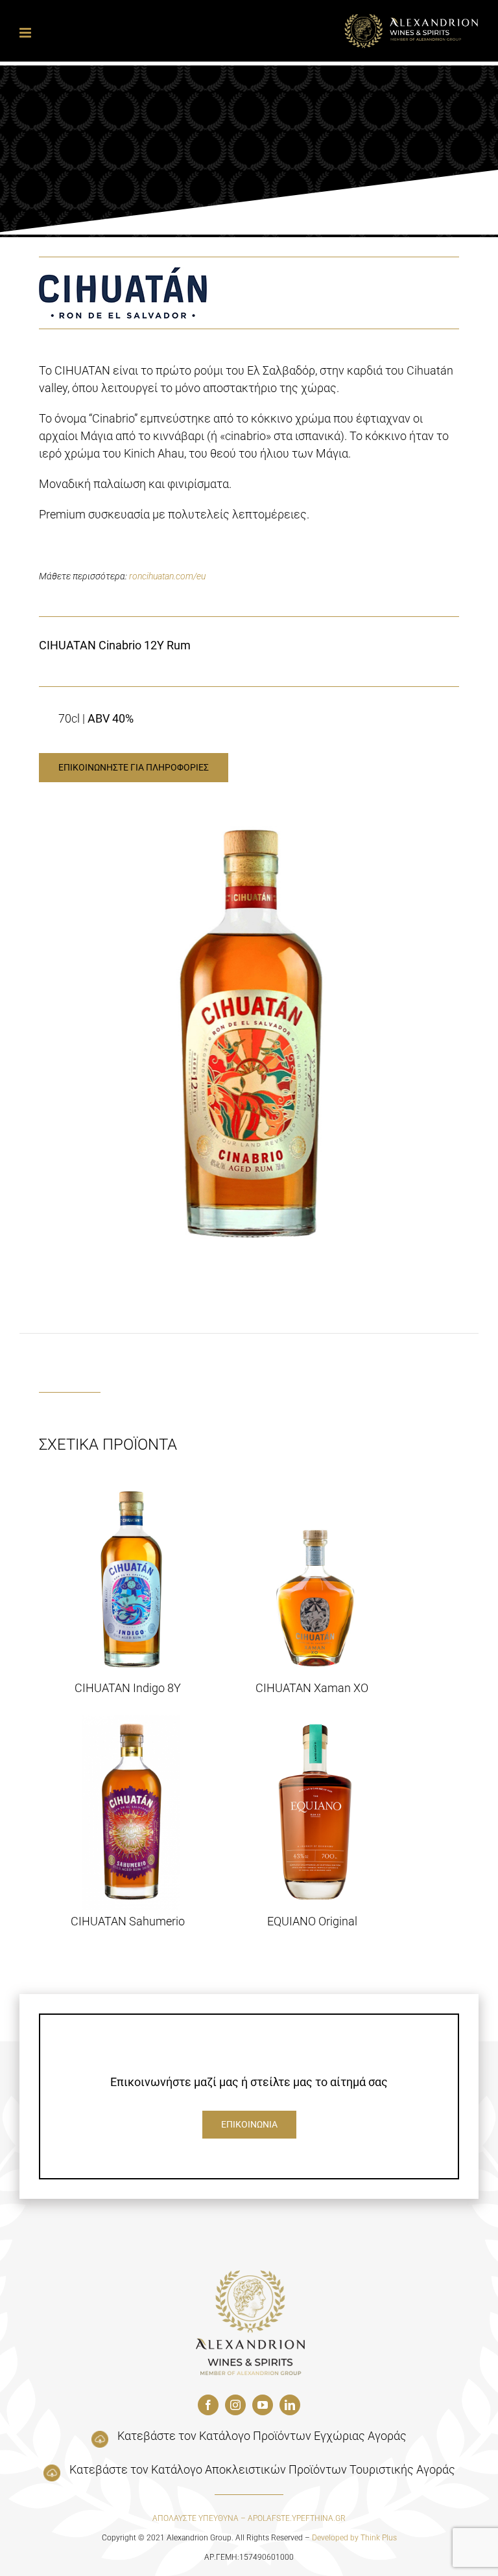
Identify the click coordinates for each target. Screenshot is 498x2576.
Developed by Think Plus (354, 2538)
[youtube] (263, 2405)
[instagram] (235, 2405)
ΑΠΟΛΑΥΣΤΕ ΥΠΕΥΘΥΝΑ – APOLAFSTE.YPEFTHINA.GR (249, 2518)
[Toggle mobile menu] (26, 33)
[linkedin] (290, 2405)
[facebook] (208, 2405)
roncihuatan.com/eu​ (167, 576)
